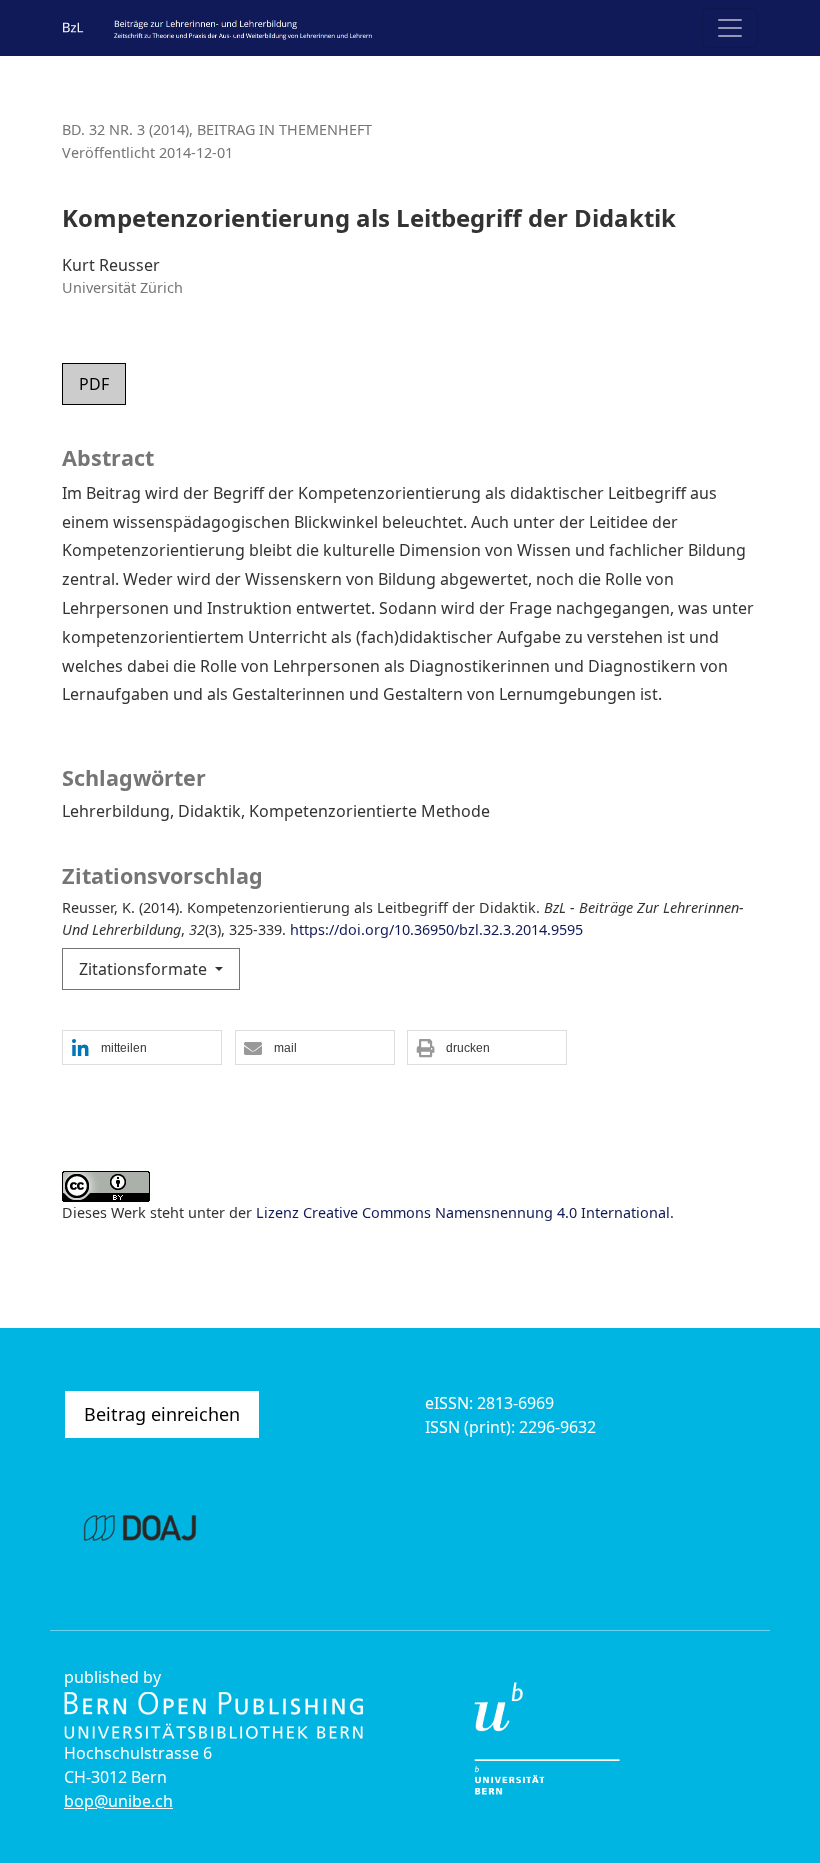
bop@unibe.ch (118, 1801)
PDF (94, 384)
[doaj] (140, 1524)
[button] (142, 1048)
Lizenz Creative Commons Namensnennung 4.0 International (463, 1212)
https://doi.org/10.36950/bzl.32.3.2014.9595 (436, 929)
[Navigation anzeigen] (730, 28)
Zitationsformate (145, 969)
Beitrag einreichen (162, 1414)
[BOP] (214, 1713)
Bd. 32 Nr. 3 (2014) (125, 129)
